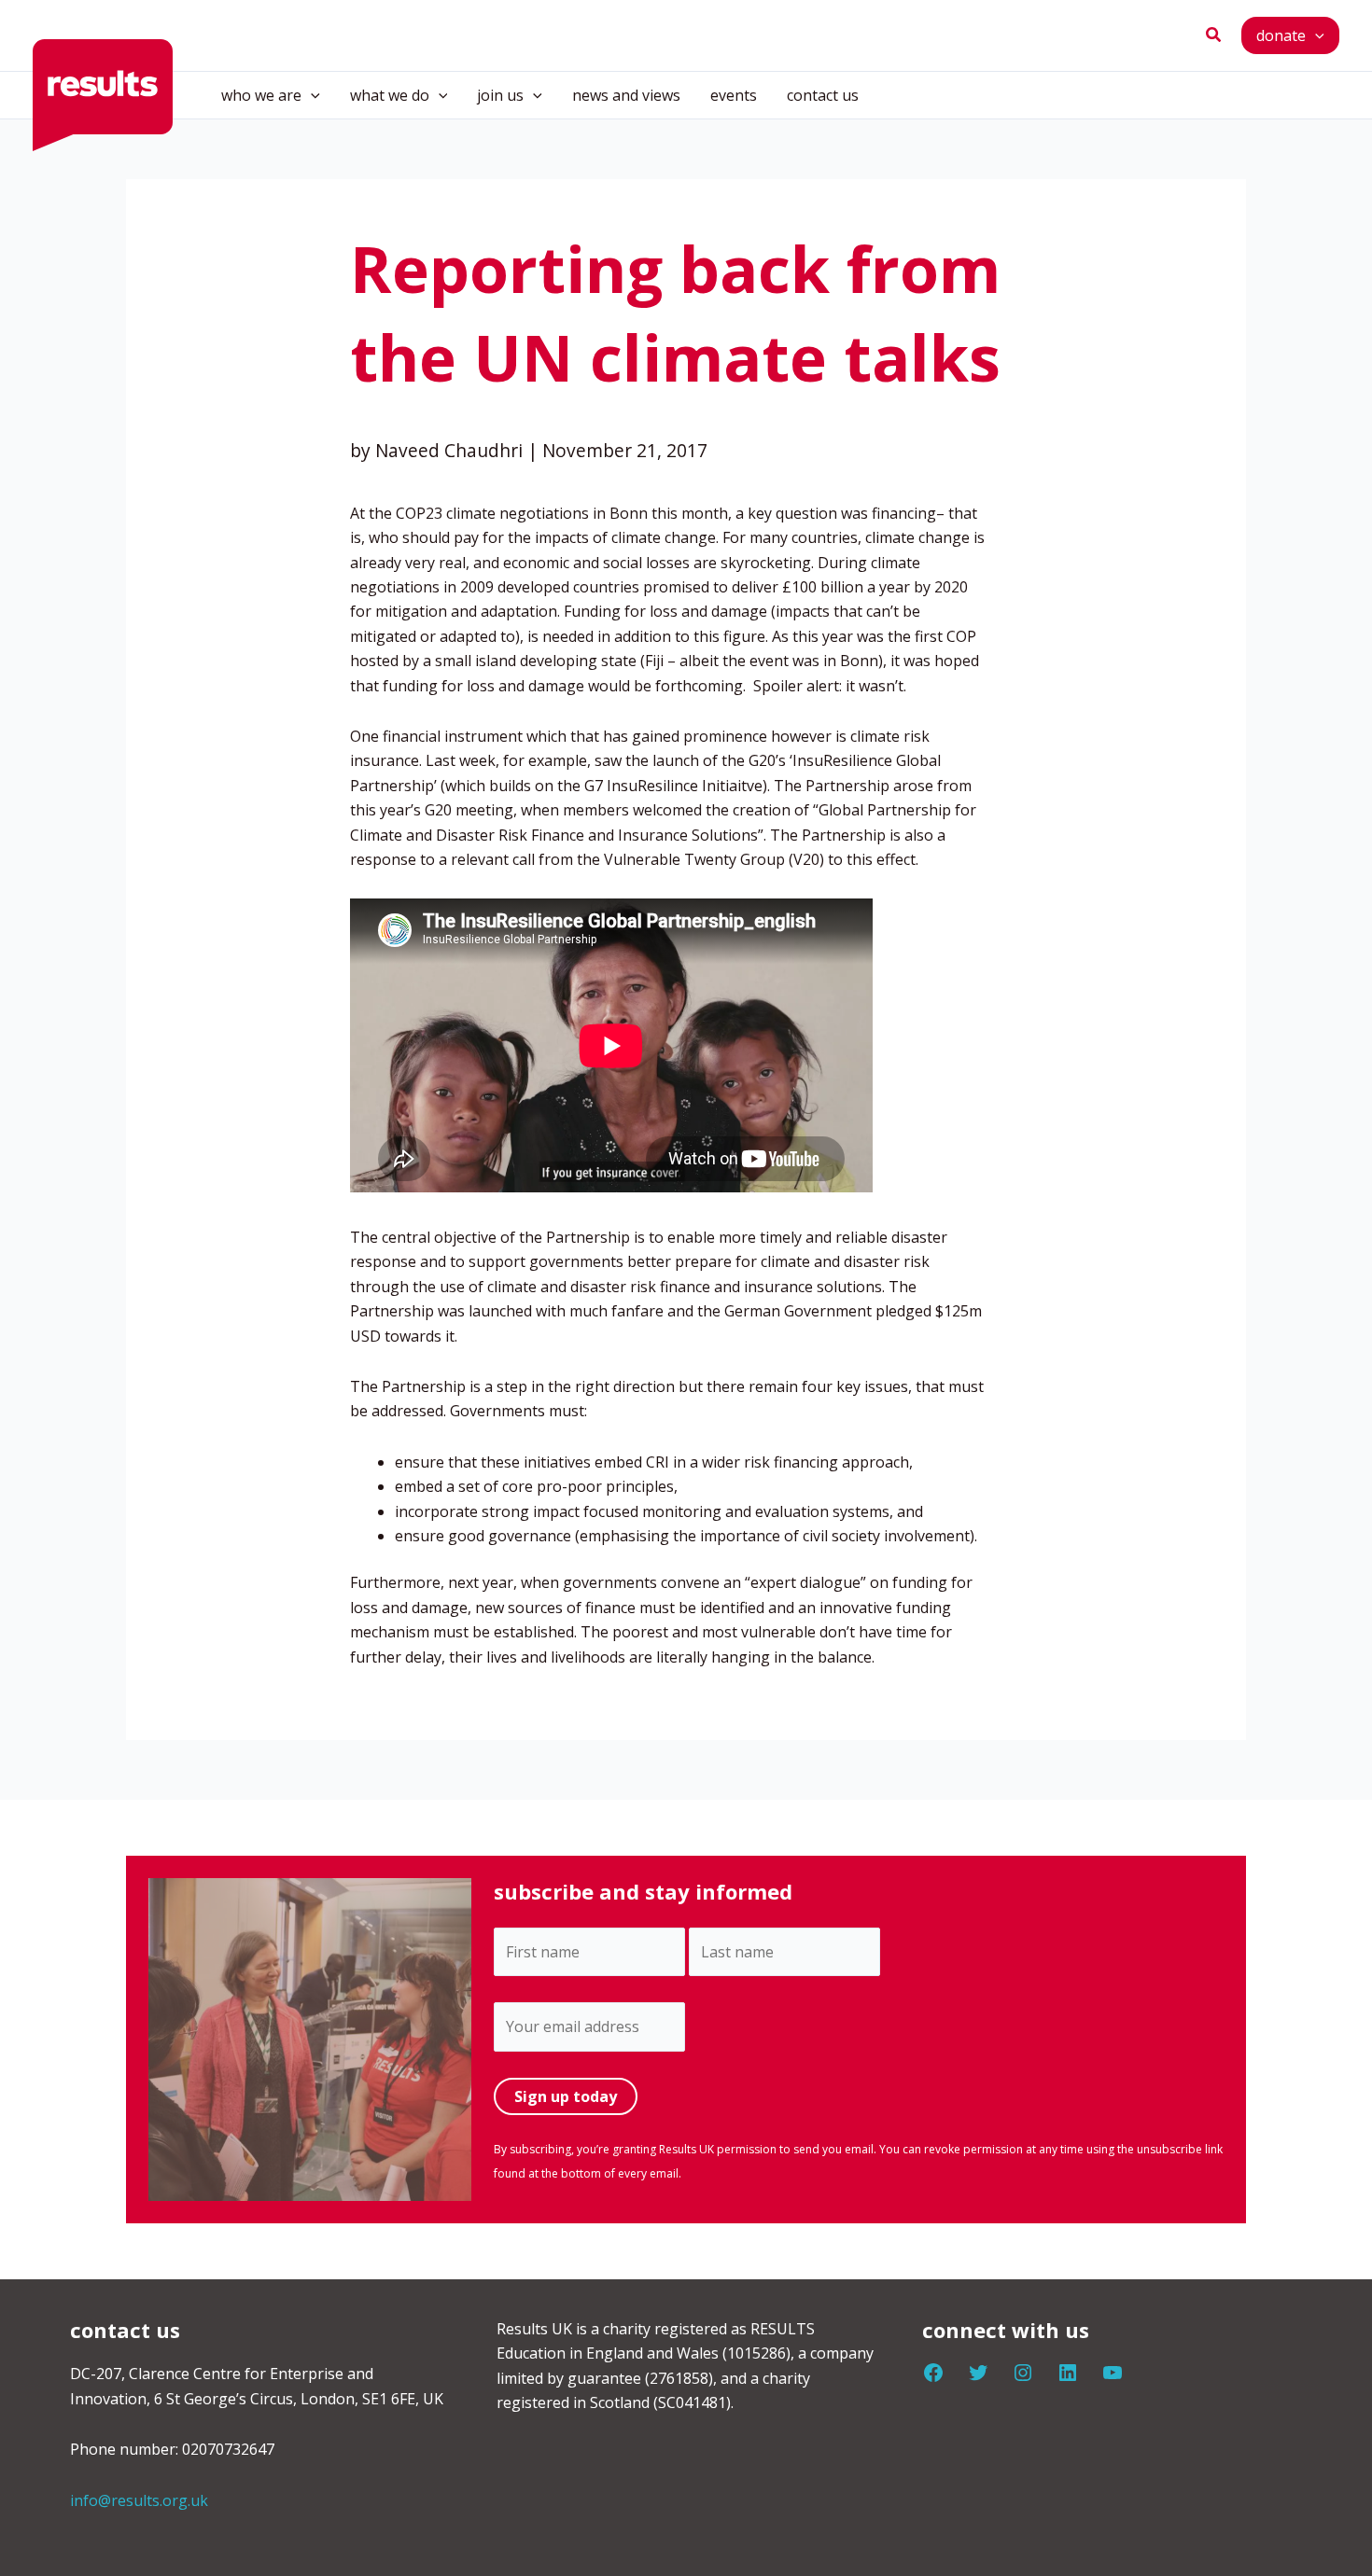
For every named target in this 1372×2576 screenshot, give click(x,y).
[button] (1214, 35)
